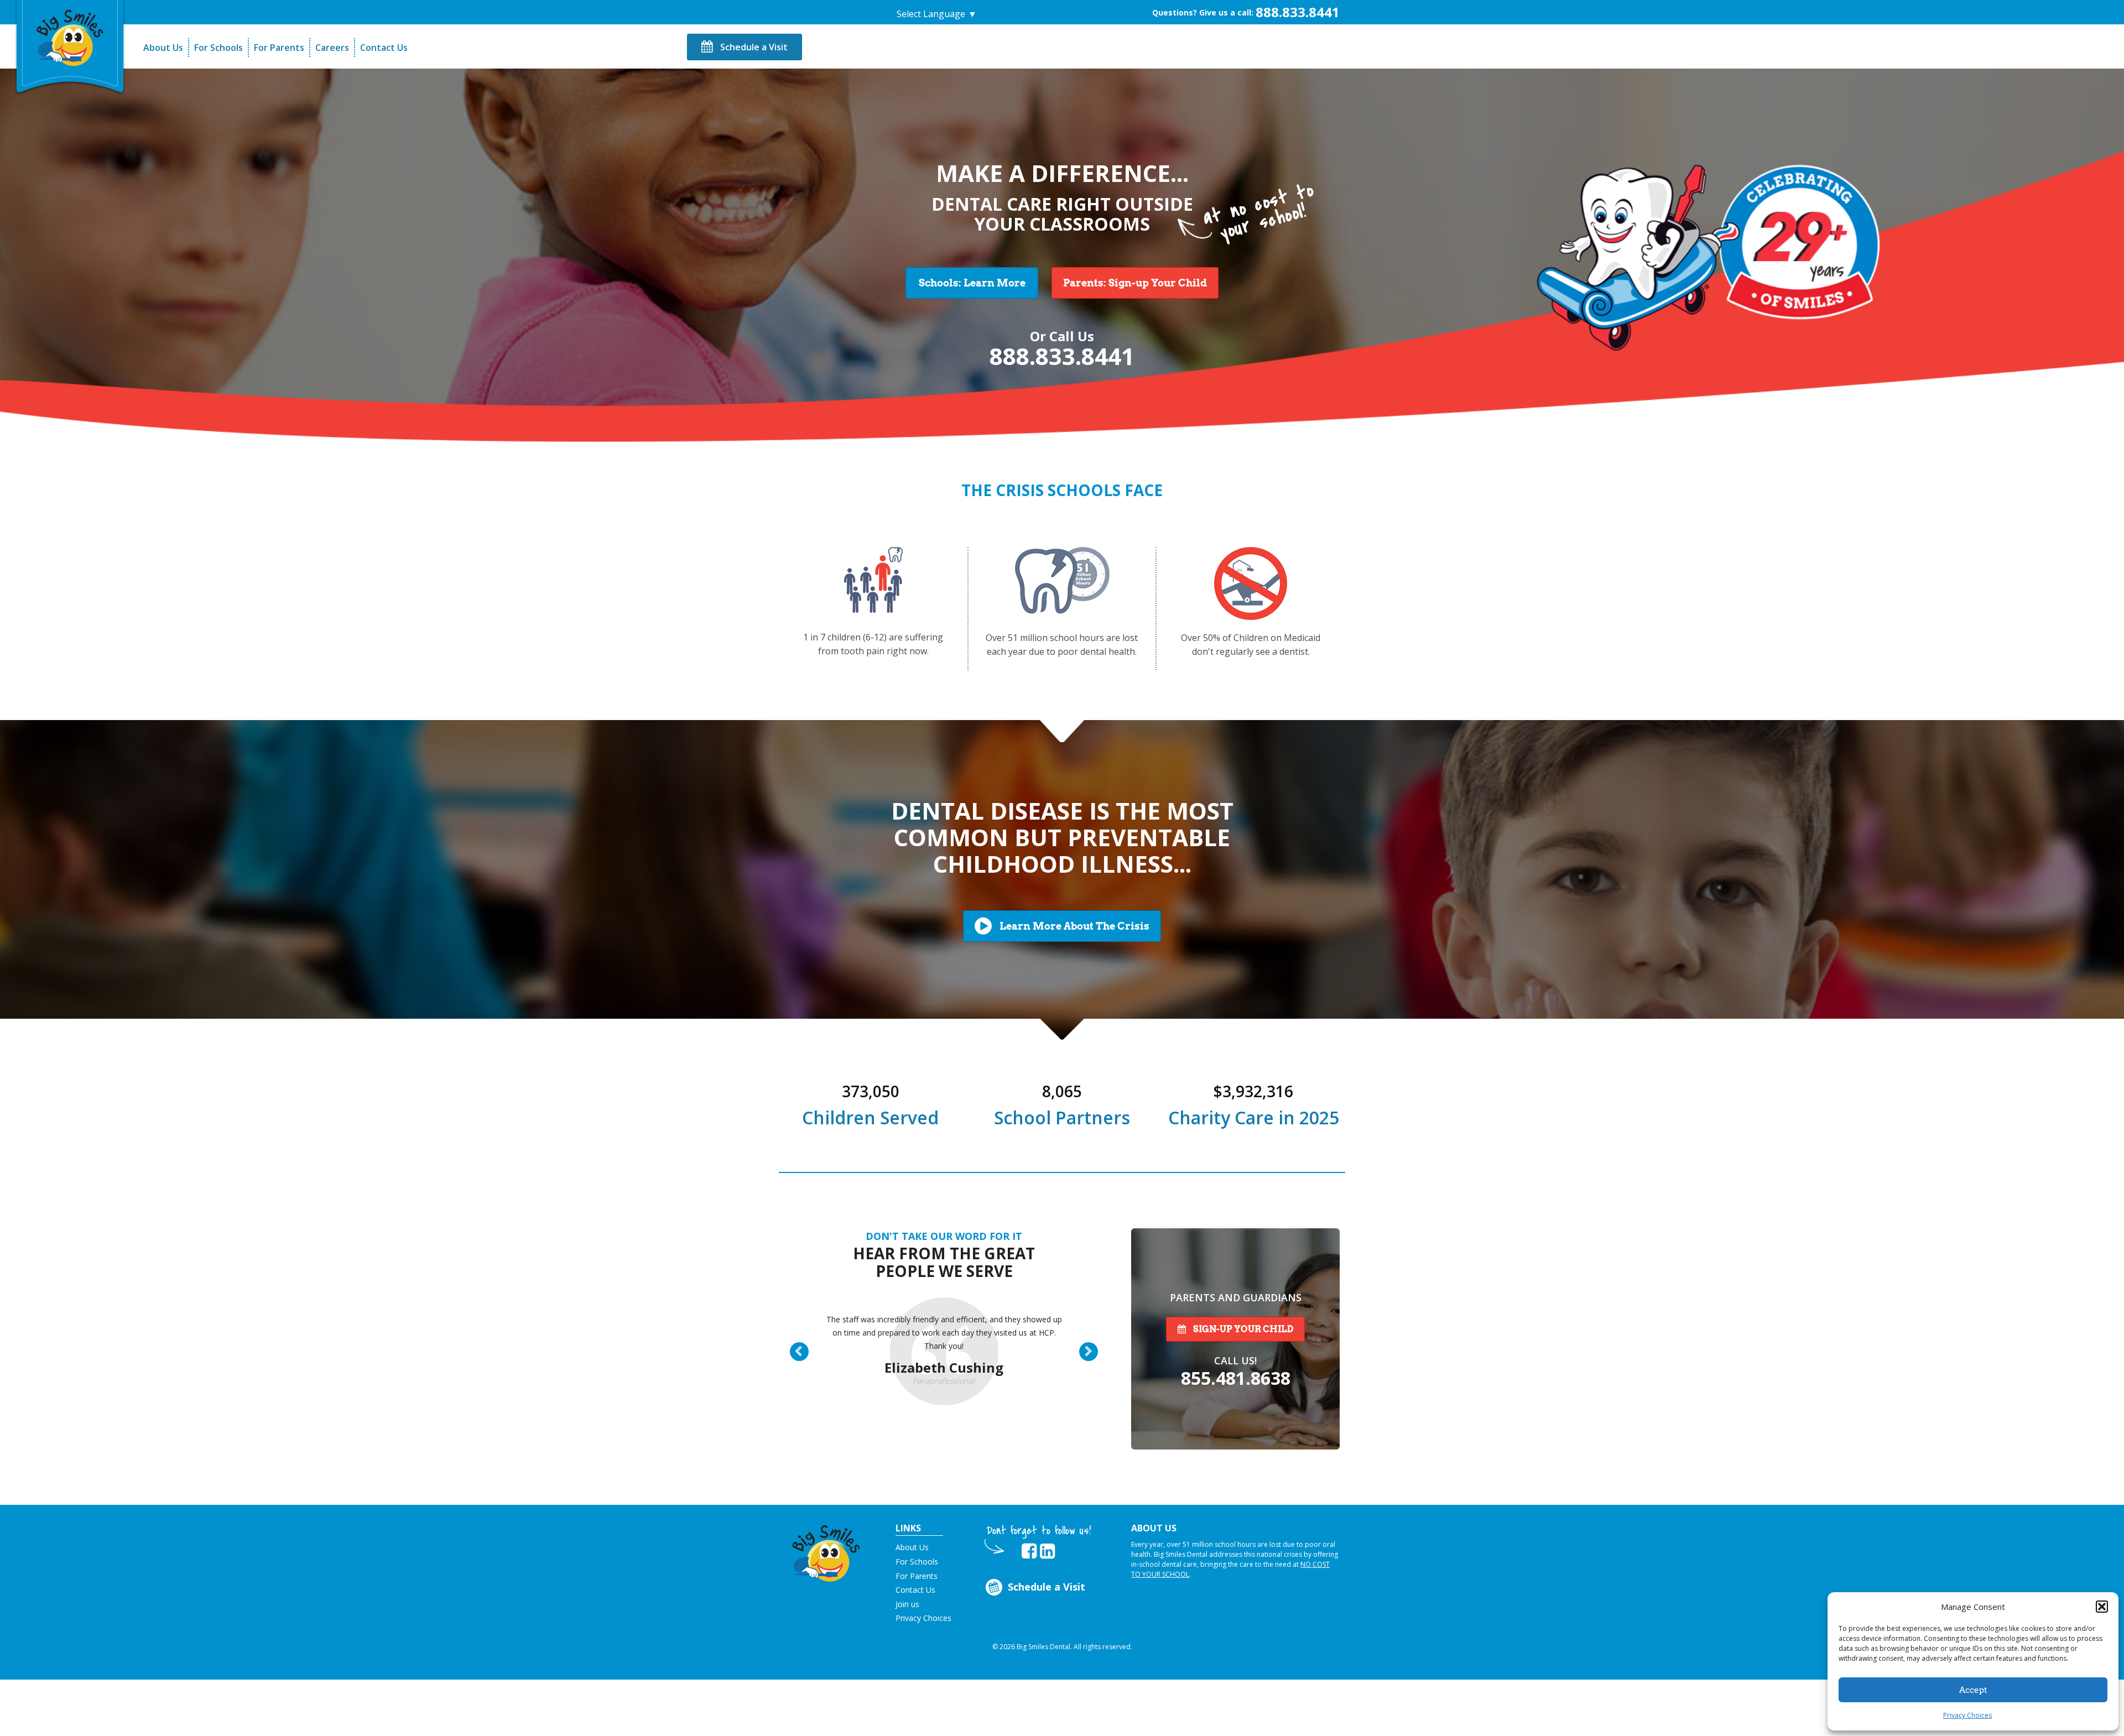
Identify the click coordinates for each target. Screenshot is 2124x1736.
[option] (944, 1342)
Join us (907, 1604)
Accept (1973, 1690)
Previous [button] (806, 1353)
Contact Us (384, 48)
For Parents (279, 48)
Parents (1135, 283)
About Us (163, 48)
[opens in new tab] (1029, 1551)
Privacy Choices (1967, 1715)
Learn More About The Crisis (1073, 926)
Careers (332, 48)
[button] (2102, 1607)
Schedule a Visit (753, 47)
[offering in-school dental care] (70, 36)
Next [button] (1095, 1353)
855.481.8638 (1236, 1378)
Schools (972, 283)
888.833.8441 (1298, 12)
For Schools (218, 48)
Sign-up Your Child (1242, 1329)
